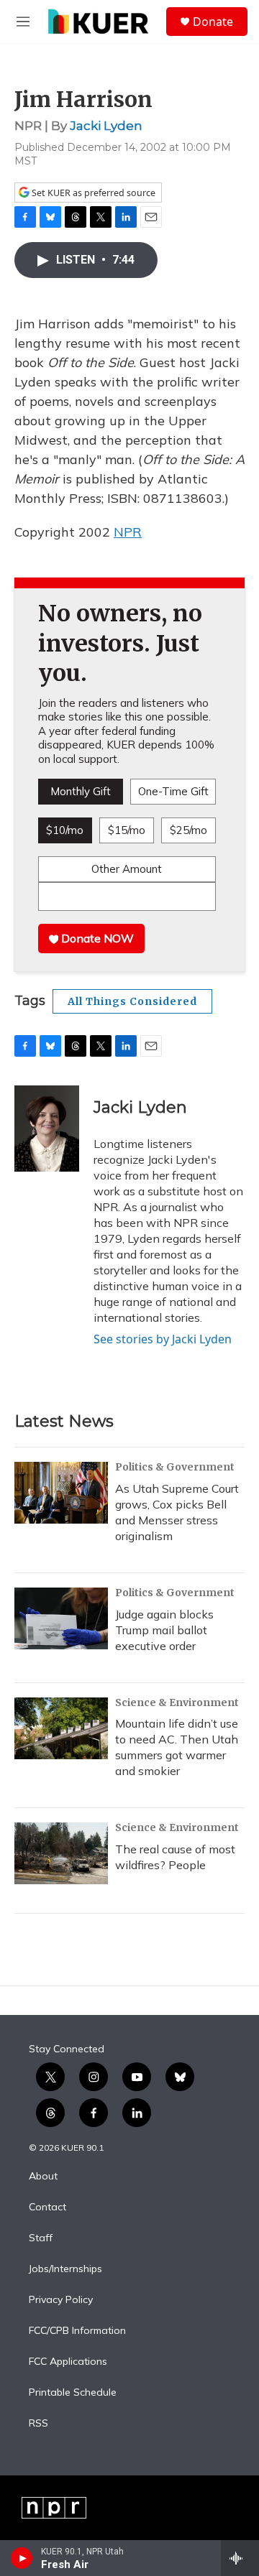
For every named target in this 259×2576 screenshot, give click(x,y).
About (43, 2177)
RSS (38, 2424)
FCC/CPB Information (77, 2331)
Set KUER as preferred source (92, 193)
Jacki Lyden (106, 126)
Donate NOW (96, 938)
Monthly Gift (81, 791)
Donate (213, 22)
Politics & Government (175, 1467)
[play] (22, 2558)
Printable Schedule (73, 2393)
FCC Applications (68, 2362)
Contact (47, 2207)
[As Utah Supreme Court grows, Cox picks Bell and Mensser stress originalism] (61, 1493)
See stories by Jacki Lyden (163, 1339)
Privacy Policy (61, 2300)
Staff (41, 2238)
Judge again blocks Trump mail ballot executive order (164, 1630)
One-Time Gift (173, 791)
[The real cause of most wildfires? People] (61, 1853)
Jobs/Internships (65, 2269)
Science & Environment (177, 1702)
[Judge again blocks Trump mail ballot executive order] (61, 1618)
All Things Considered (132, 1001)
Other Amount (127, 869)
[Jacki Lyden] (47, 1129)
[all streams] (240, 2558)
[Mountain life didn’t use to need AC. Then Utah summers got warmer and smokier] (61, 1728)
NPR (128, 532)
